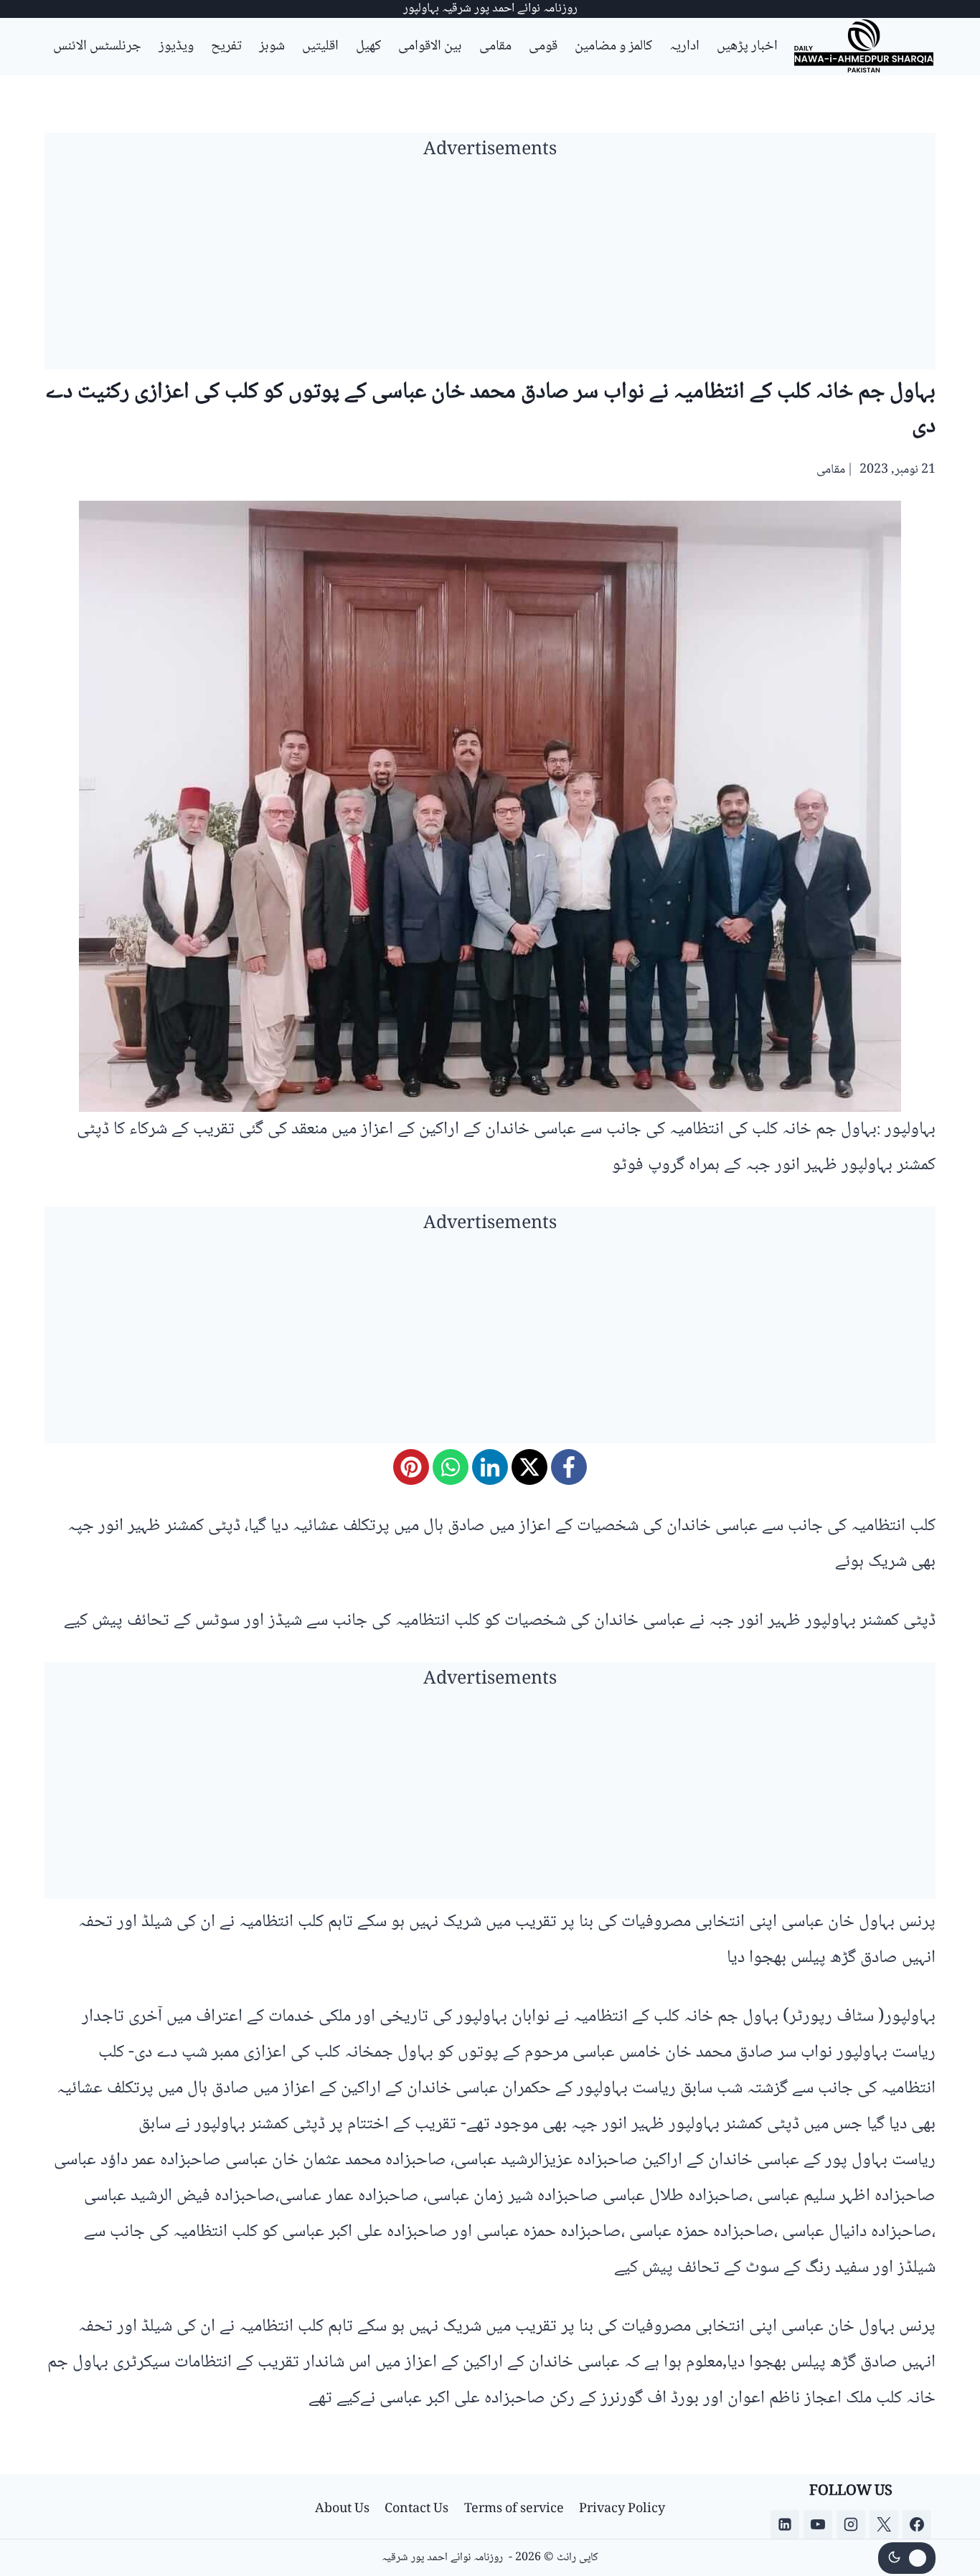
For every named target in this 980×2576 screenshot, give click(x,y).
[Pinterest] (411, 1467)
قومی (543, 47)
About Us (342, 2509)
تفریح (226, 47)
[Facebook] (569, 1467)
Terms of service (514, 2509)
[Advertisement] (490, 269)
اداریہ (684, 47)
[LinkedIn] (490, 1467)
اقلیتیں (320, 47)
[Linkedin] (785, 2524)
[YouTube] (818, 2524)
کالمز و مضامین (613, 47)
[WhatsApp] (451, 1467)
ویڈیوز (176, 47)
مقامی (495, 47)
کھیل (368, 47)
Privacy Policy (622, 2509)
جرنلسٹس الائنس (97, 47)
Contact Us (416, 2509)
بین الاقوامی (430, 47)
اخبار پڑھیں (747, 47)
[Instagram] (851, 2524)
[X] (529, 1467)
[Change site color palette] (907, 2558)
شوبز (272, 47)
